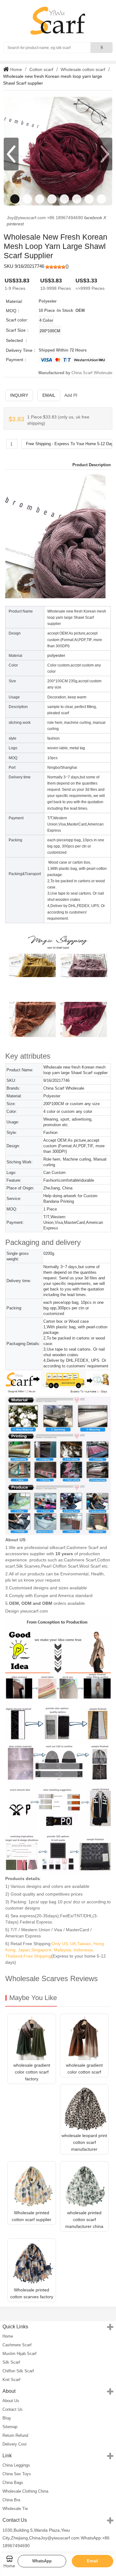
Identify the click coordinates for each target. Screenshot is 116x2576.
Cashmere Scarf (17, 2345)
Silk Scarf (11, 2362)
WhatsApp (42, 2561)
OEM (80, 310)
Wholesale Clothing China (25, 2491)
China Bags (13, 2483)
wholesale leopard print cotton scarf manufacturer (84, 2142)
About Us (11, 2401)
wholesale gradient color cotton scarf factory (32, 2072)
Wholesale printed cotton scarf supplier (32, 2216)
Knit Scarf (11, 2380)
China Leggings (16, 2465)
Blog (6, 2418)
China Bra (11, 2500)
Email (49, 395)
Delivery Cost (15, 2444)
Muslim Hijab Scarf (19, 2354)
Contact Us (13, 2409)
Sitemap (10, 2427)
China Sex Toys (17, 2474)
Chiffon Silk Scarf (18, 2371)
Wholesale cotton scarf (83, 69)
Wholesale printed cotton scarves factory (32, 2293)
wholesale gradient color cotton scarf (84, 2069)
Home (15, 69)
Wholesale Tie (15, 2509)
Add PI (71, 395)
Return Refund (15, 2435)
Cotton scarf (41, 69)
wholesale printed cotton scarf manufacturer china (84, 2220)
